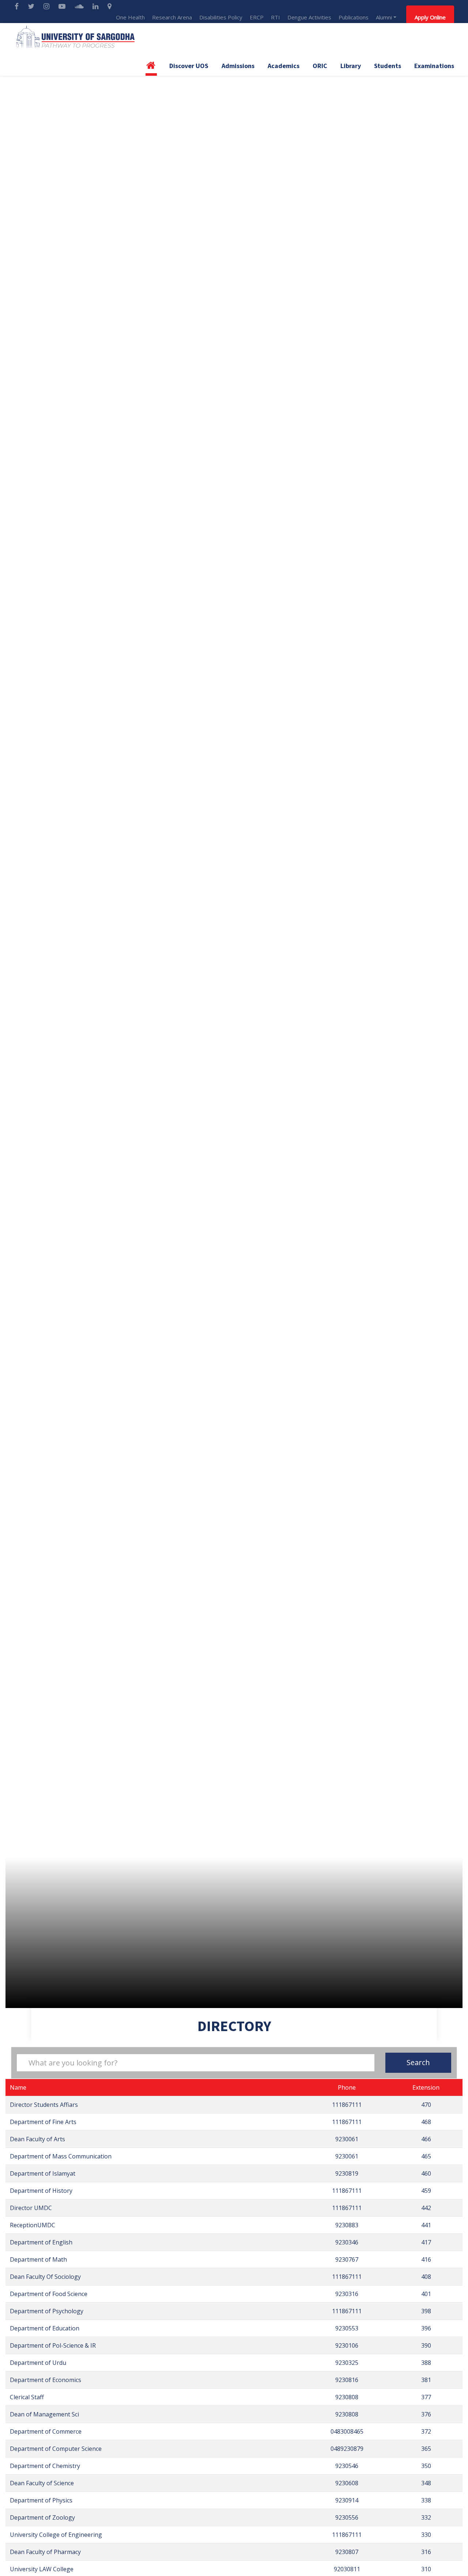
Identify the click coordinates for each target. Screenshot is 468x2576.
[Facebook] (18, 6)
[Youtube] (63, 6)
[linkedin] (96, 6)
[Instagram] (47, 6)
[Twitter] (32, 6)
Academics (284, 66)
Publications (354, 17)
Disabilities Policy (221, 17)
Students (388, 66)
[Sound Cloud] (80, 6)
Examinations (434, 66)
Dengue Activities (309, 17)
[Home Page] (151, 68)
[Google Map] (110, 6)
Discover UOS (189, 66)
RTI (275, 17)
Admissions (238, 66)
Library (351, 66)
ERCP (257, 17)
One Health (130, 17)
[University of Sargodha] (75, 37)
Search (418, 2062)
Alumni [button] (384, 17)
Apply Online (430, 17)
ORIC (320, 66)
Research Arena (172, 17)
